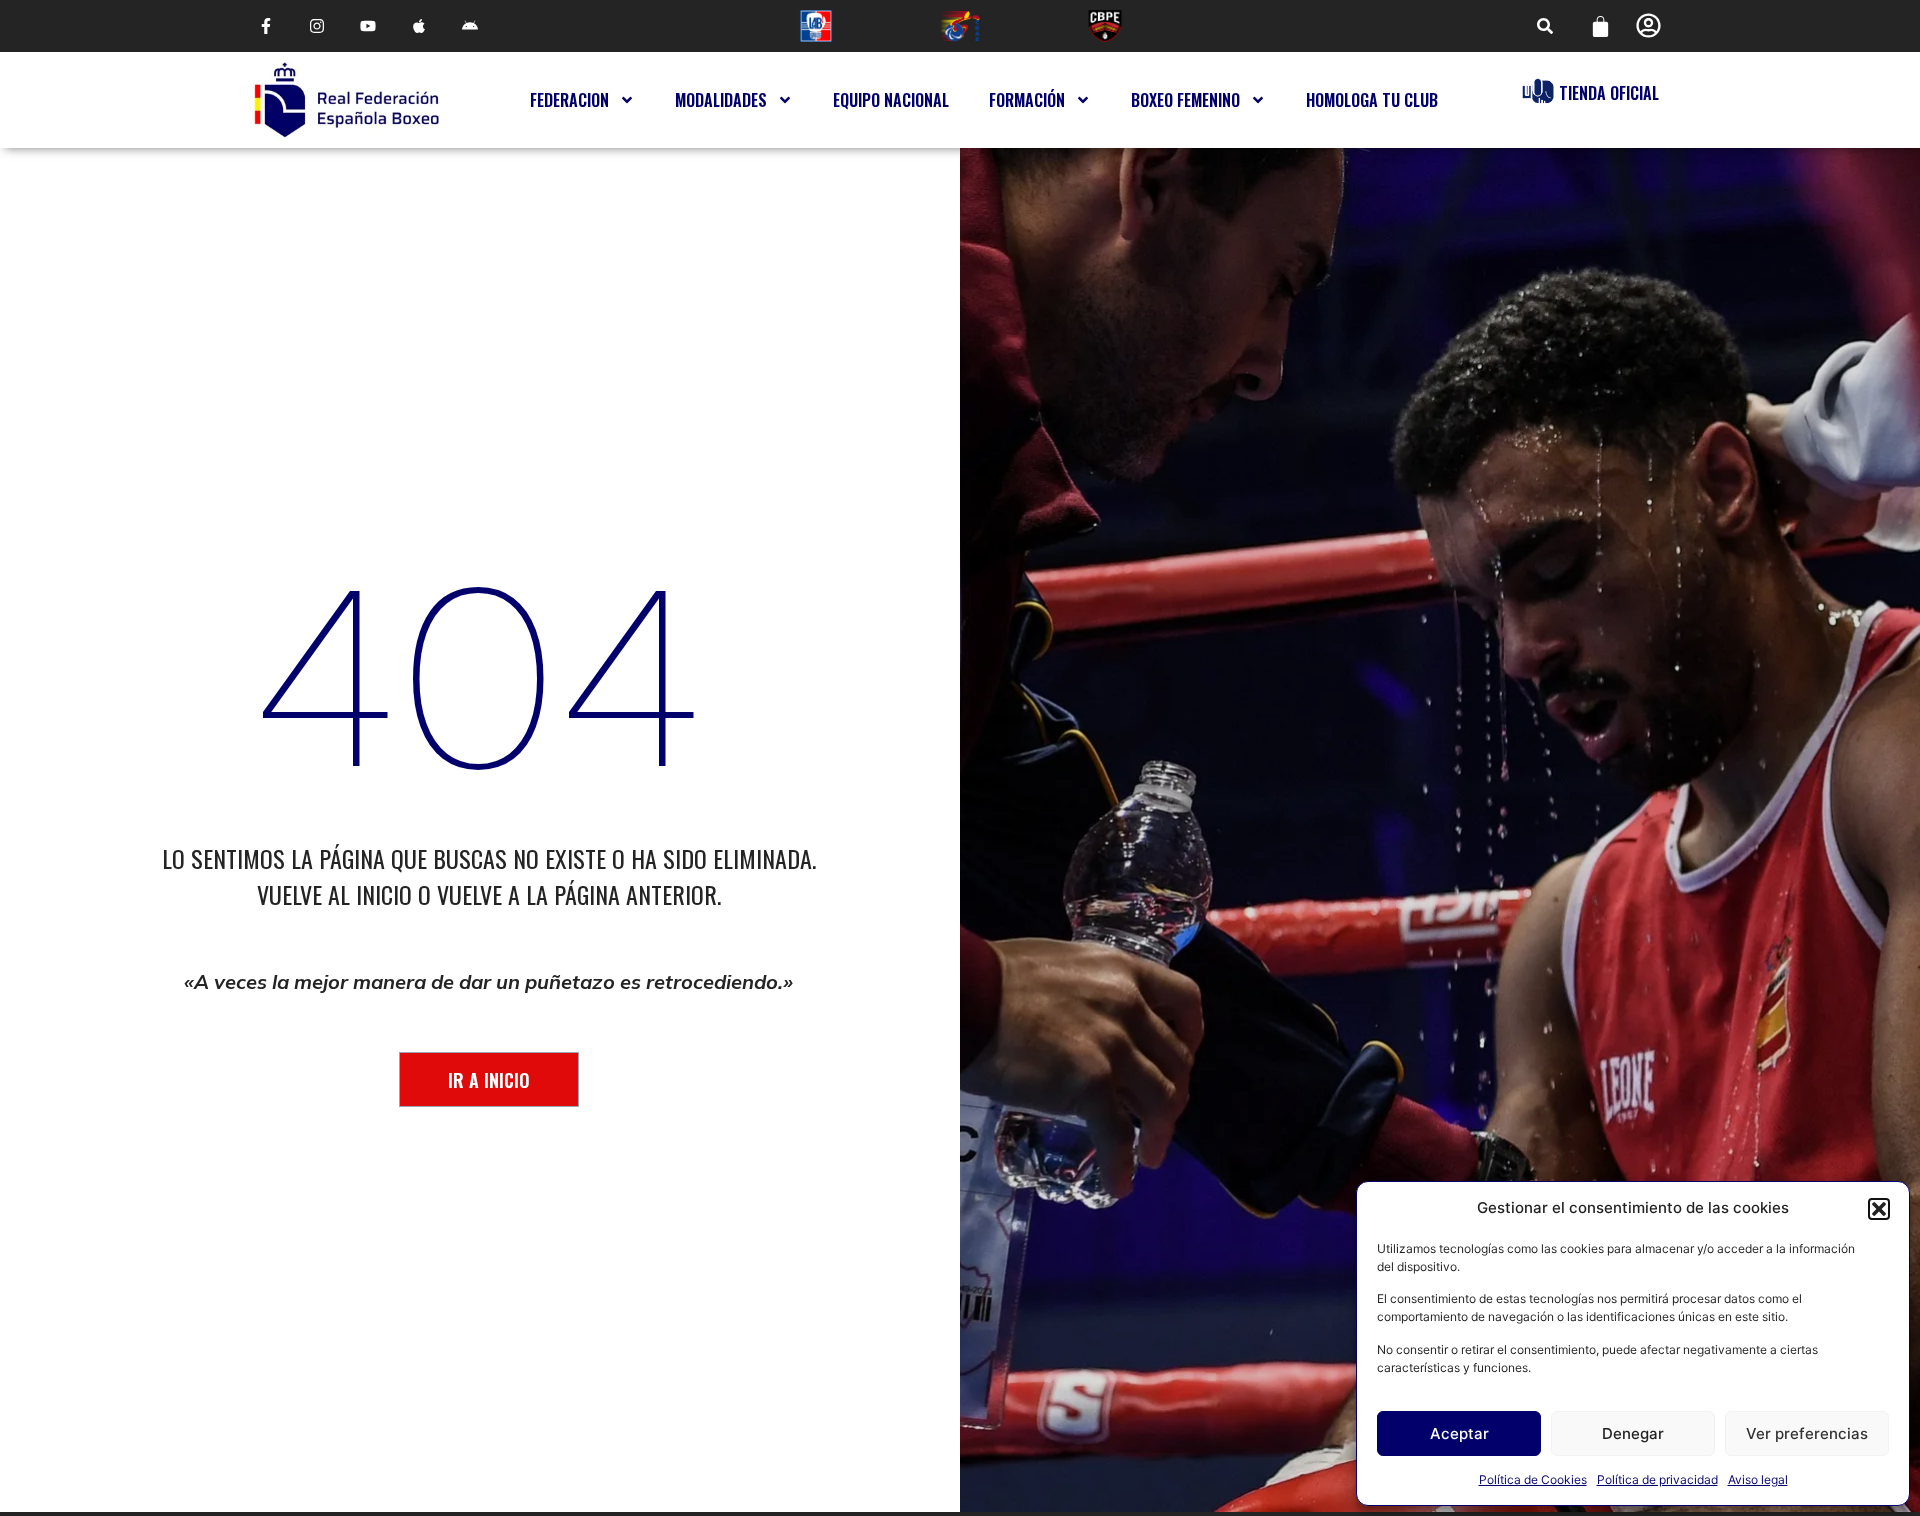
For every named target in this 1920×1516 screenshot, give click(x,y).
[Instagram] (316, 26)
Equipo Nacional (891, 100)
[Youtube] (367, 26)
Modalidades (721, 100)
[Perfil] (1648, 25)
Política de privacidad (1657, 1479)
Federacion (569, 100)
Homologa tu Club (1372, 100)
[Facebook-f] (265, 26)
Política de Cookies (1533, 1479)
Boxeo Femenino (1185, 100)
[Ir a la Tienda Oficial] (1538, 91)
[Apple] (419, 26)
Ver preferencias (1807, 1433)
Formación (1027, 100)
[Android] (470, 26)
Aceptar (1459, 1433)
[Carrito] (1600, 26)
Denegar (1633, 1433)
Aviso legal (1758, 1479)
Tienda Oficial (1609, 93)
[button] (1879, 1209)
